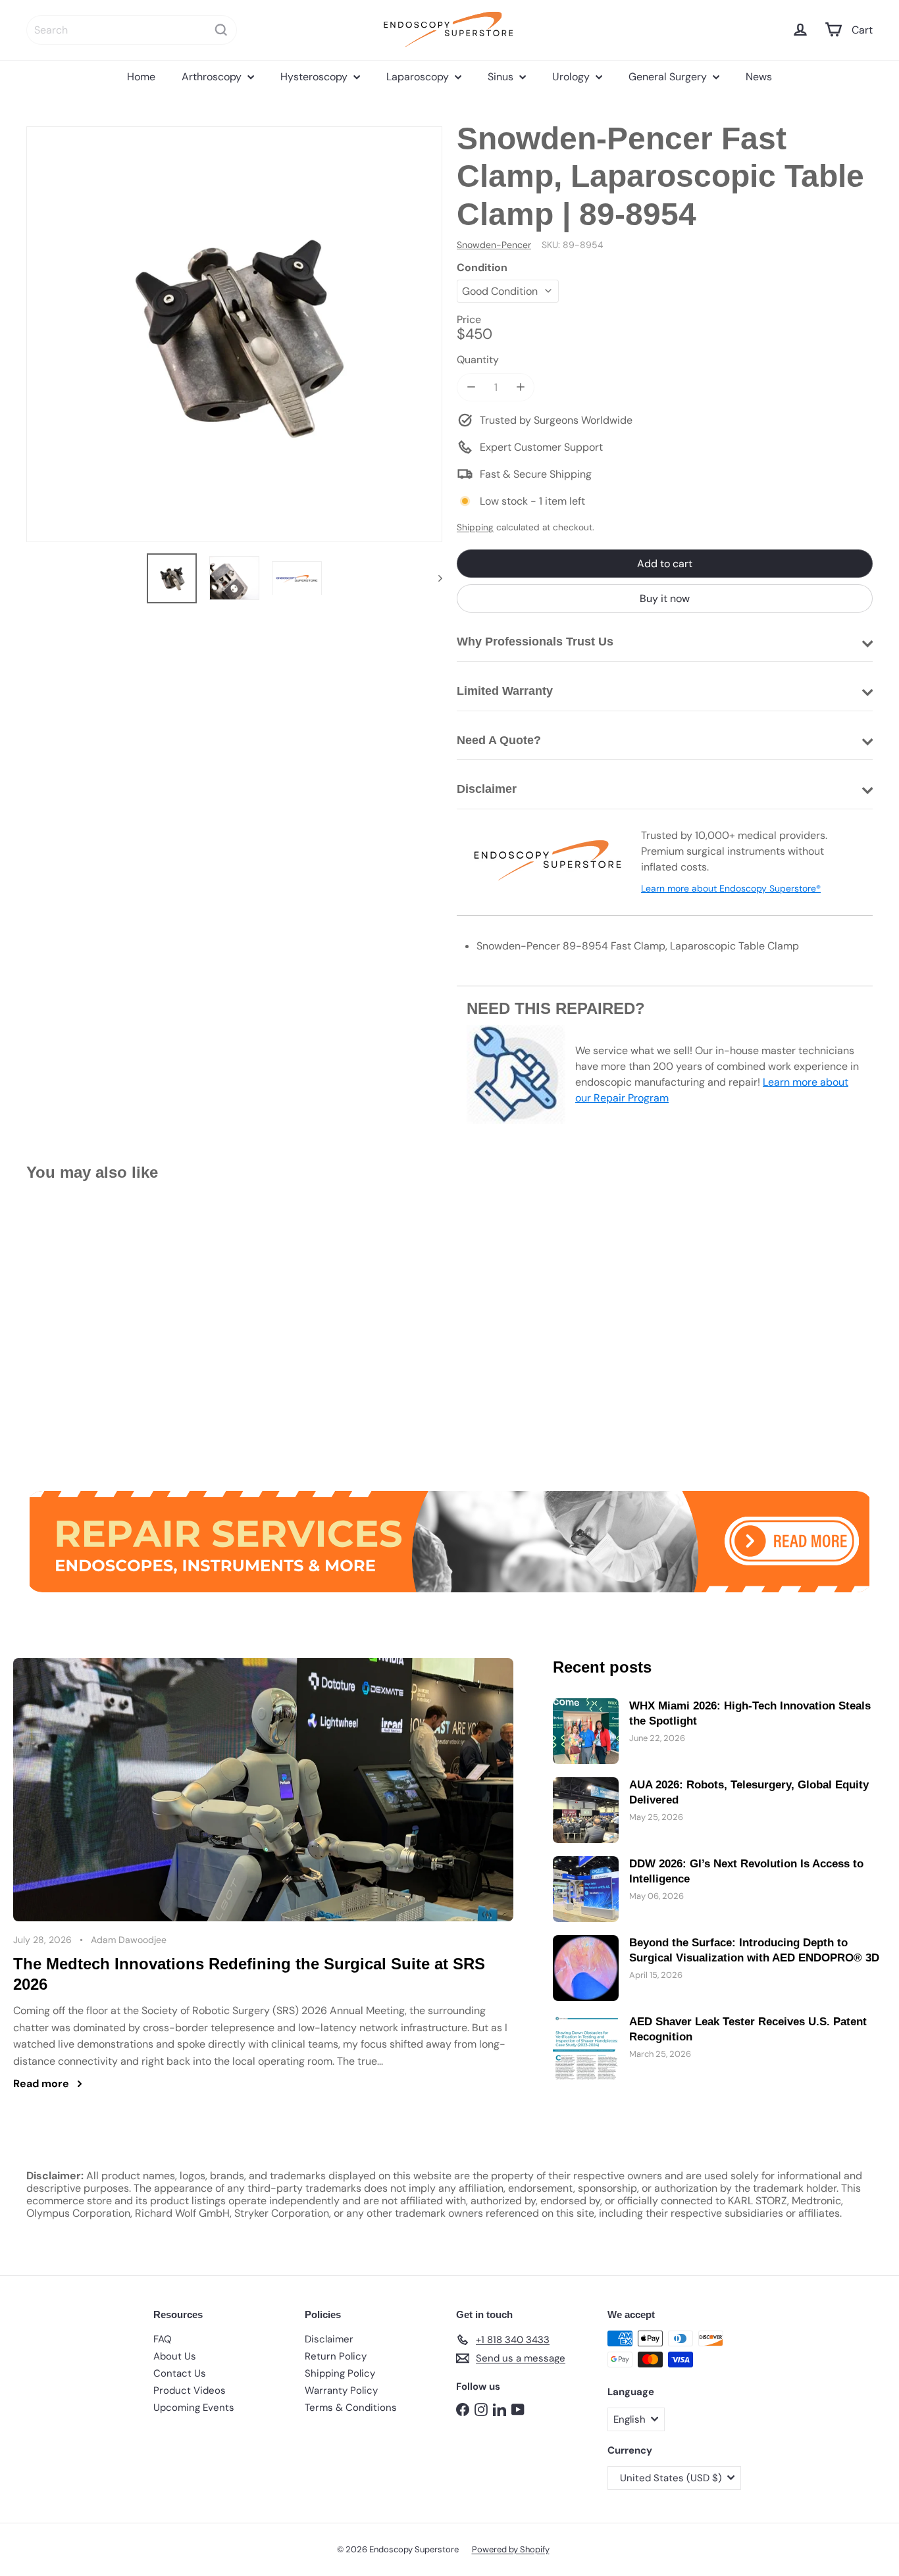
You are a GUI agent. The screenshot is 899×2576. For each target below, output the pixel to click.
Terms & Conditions (351, 2408)
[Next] (434, 578)
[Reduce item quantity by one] (471, 387)
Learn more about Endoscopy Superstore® (731, 888)
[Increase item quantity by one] (520, 387)
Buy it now (665, 598)
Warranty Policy (341, 2390)
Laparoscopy (419, 77)
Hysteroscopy (315, 77)
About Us (175, 2356)
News (759, 77)
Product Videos (190, 2390)
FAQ (163, 2339)
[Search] (221, 30)
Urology (572, 77)
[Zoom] (234, 334)
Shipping (475, 527)
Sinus (502, 77)
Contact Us (180, 2373)
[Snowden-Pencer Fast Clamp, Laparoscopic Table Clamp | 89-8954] (91, 1327)
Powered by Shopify (511, 2549)
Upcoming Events (194, 2408)
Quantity (478, 360)
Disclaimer (329, 2339)
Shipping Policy (340, 2373)
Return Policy (336, 2356)
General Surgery (669, 77)
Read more (41, 2084)
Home (141, 77)
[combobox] (132, 30)
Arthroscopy (213, 77)
